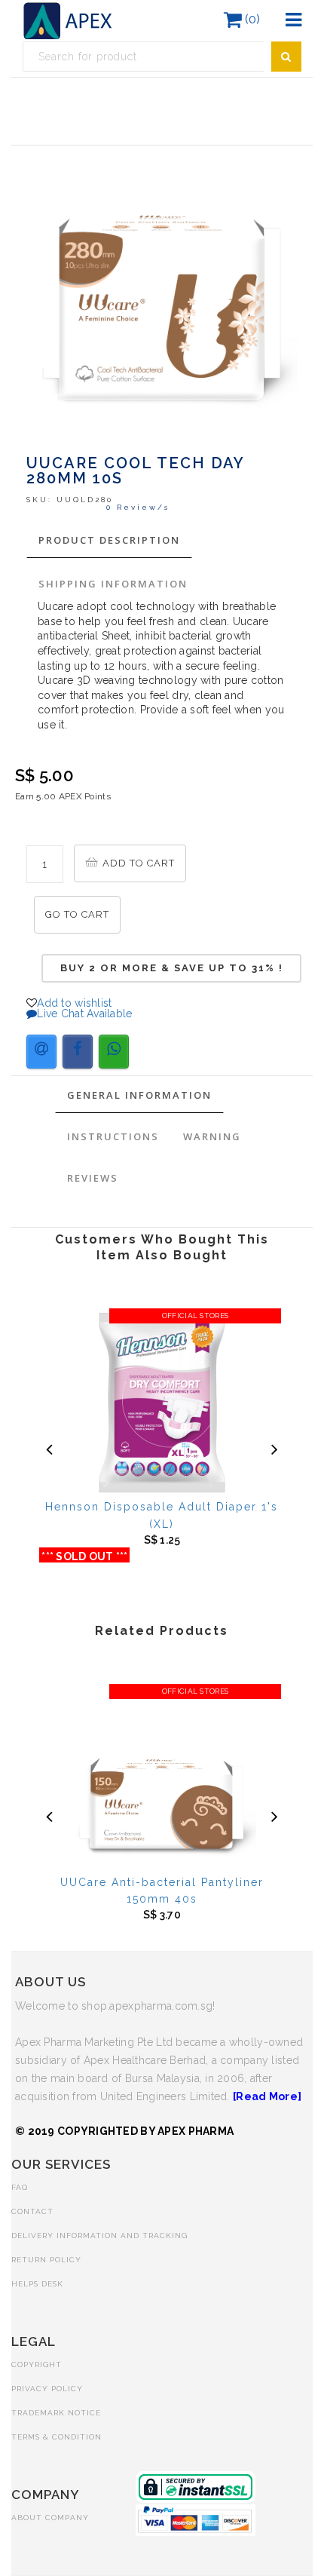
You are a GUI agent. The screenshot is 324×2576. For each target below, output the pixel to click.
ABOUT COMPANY (50, 2518)
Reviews (93, 1178)
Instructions (113, 1136)
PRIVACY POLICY (47, 2389)
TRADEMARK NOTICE (56, 2413)
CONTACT (32, 2211)
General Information (139, 1095)
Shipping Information (113, 584)
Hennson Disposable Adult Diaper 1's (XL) (162, 1515)
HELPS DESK (37, 2284)
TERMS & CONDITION (57, 2437)
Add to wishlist (74, 1003)
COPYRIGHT (37, 2364)
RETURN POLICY (46, 2260)
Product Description (109, 540)
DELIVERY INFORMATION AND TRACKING (99, 2236)
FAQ (20, 2187)
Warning (212, 1136)
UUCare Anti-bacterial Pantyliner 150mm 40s (162, 1891)
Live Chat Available (84, 1014)
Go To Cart (77, 914)
